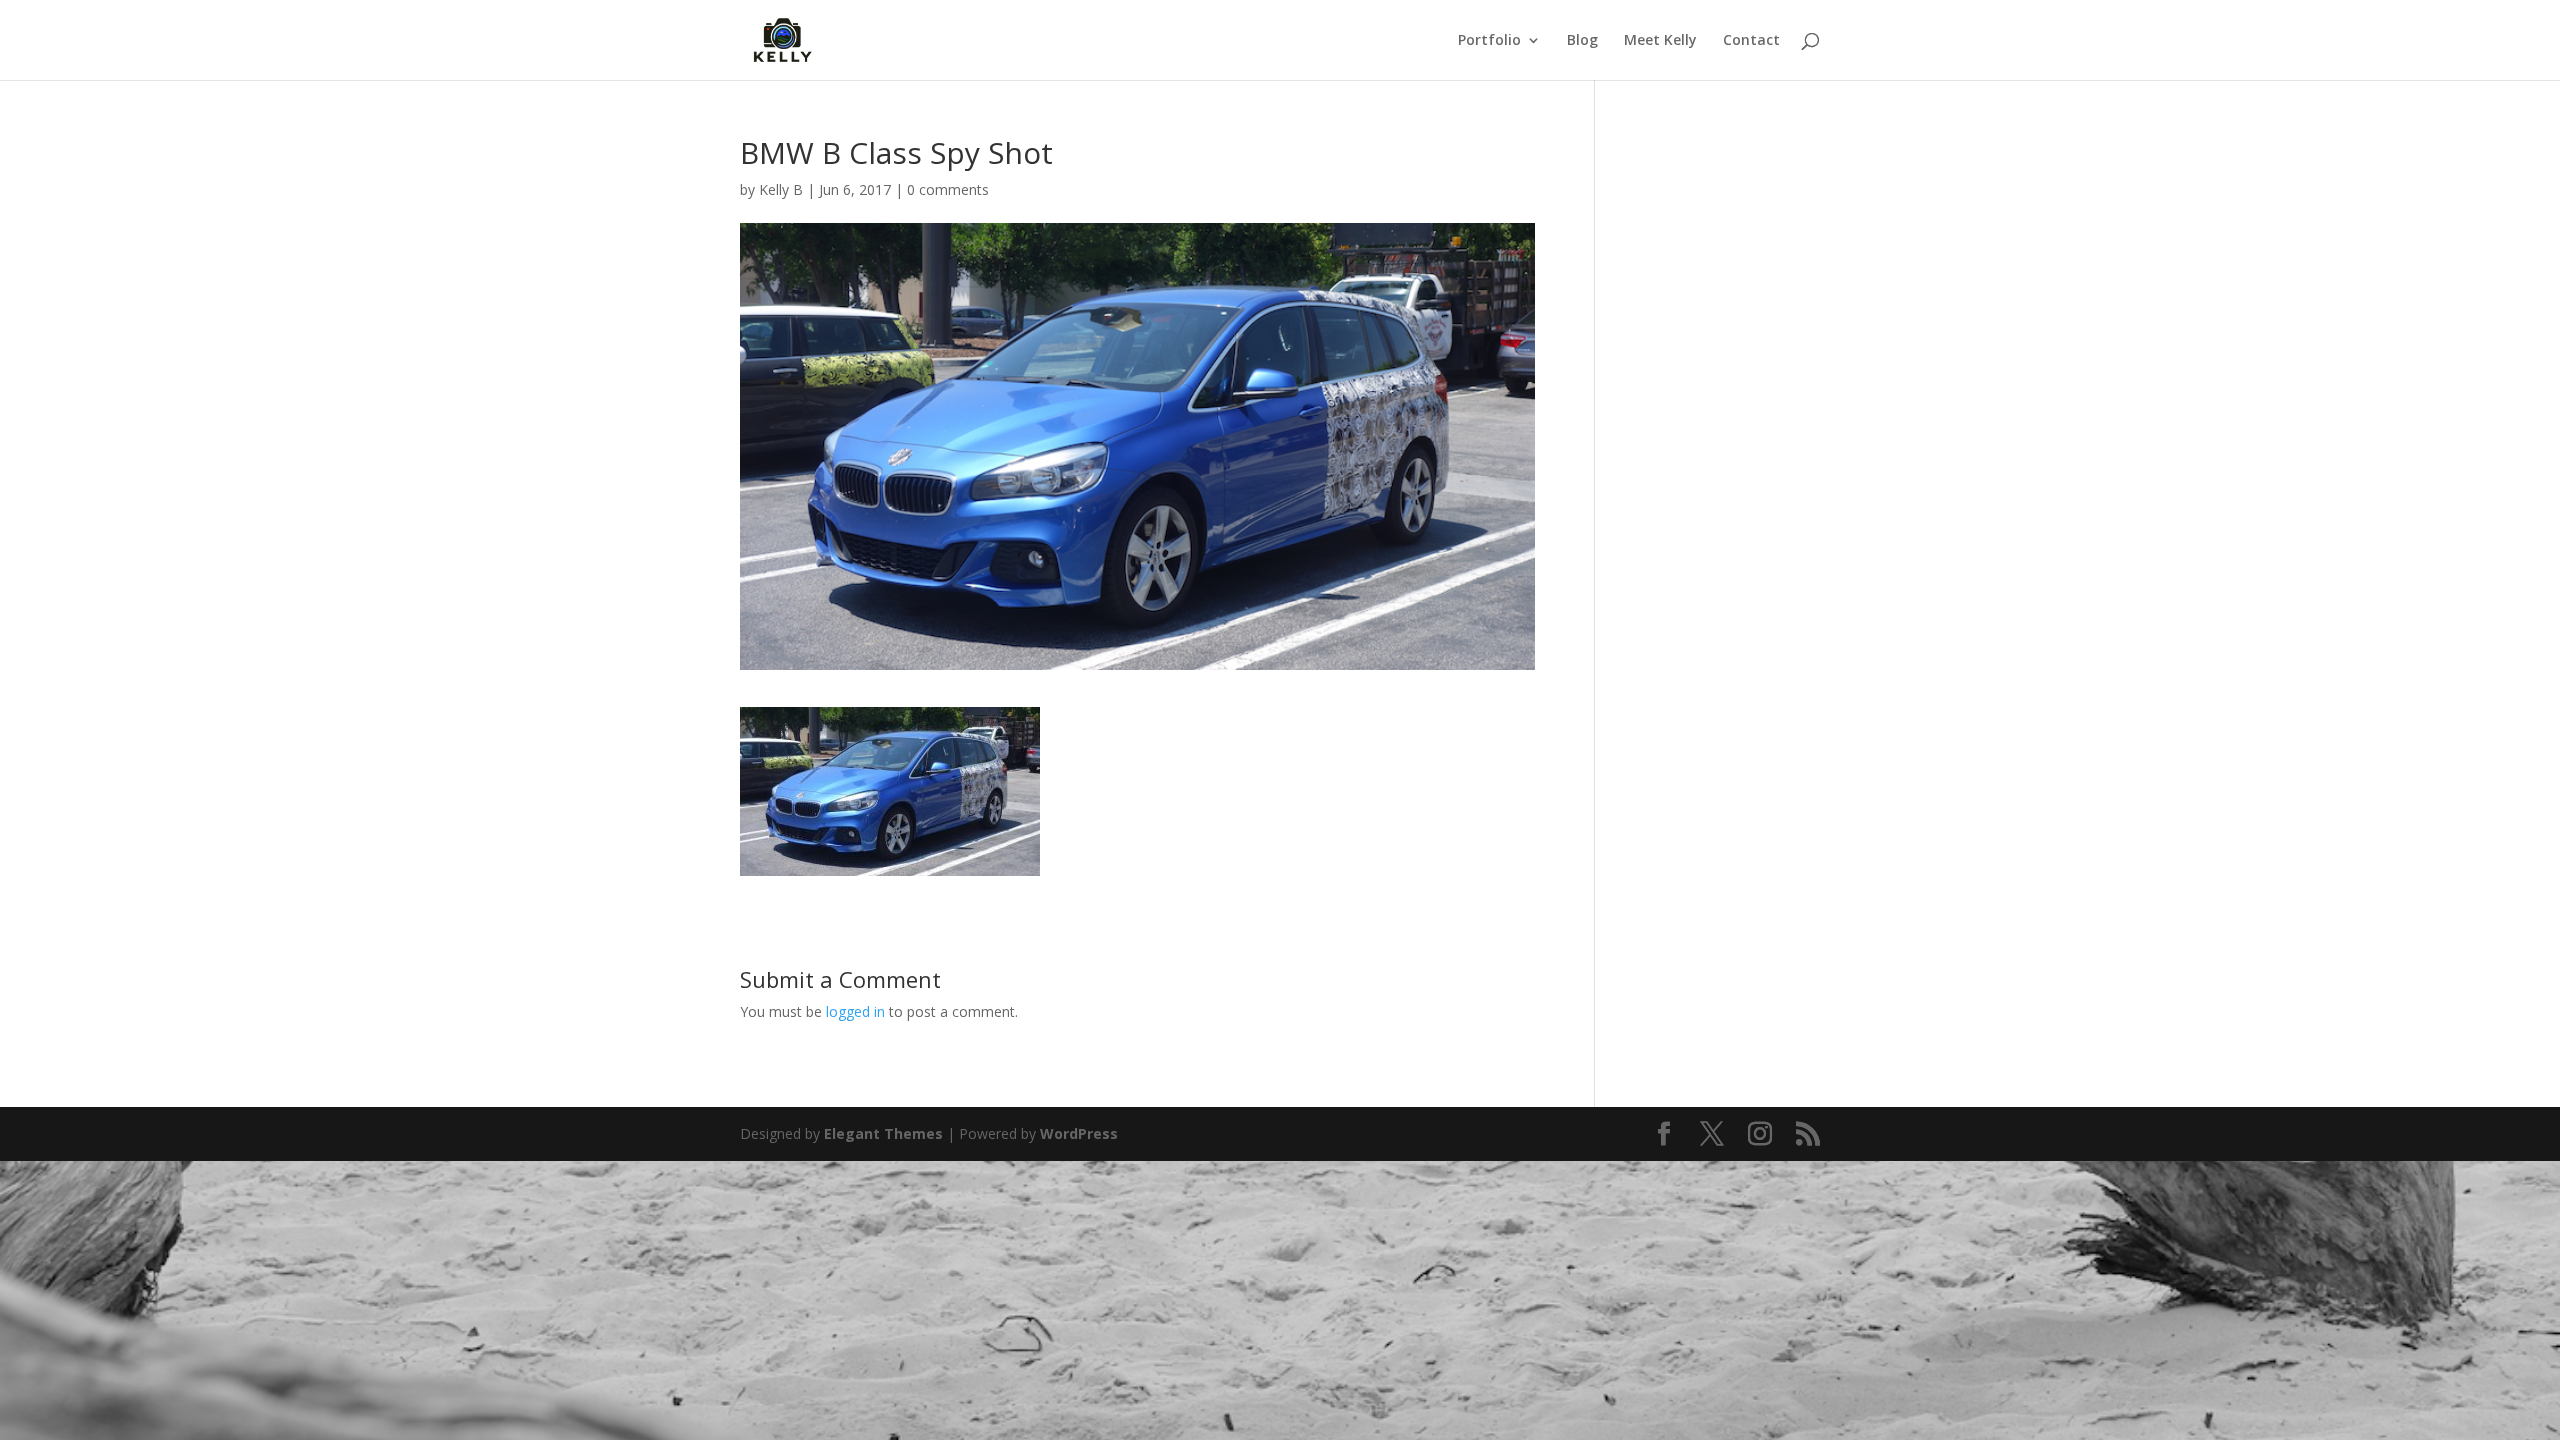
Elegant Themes (883, 1133)
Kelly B (781, 189)
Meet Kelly (1660, 41)
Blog (1582, 41)
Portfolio (1489, 41)
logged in (855, 1011)
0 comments (948, 189)
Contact (1751, 41)
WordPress (1079, 1133)
